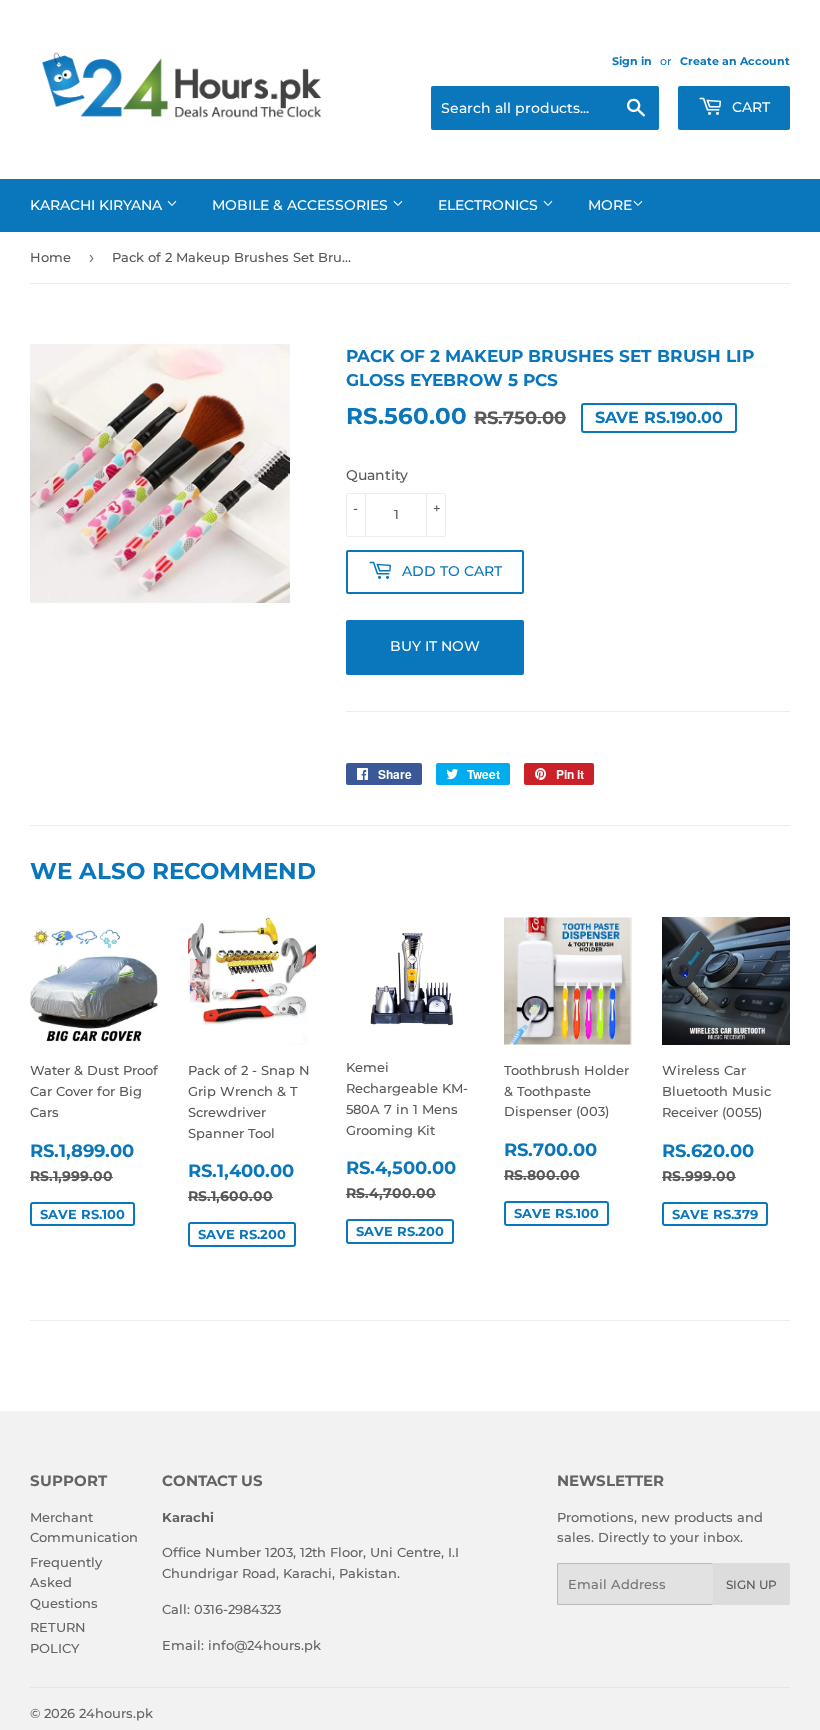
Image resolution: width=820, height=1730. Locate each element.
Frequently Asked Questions (66, 1583)
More (610, 205)
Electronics (490, 205)
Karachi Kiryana (98, 205)
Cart (749, 107)
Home (50, 257)
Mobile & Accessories (302, 205)
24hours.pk (116, 1713)
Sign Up (751, 1584)
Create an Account (735, 61)
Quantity (377, 475)
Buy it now (435, 646)
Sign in (632, 61)
